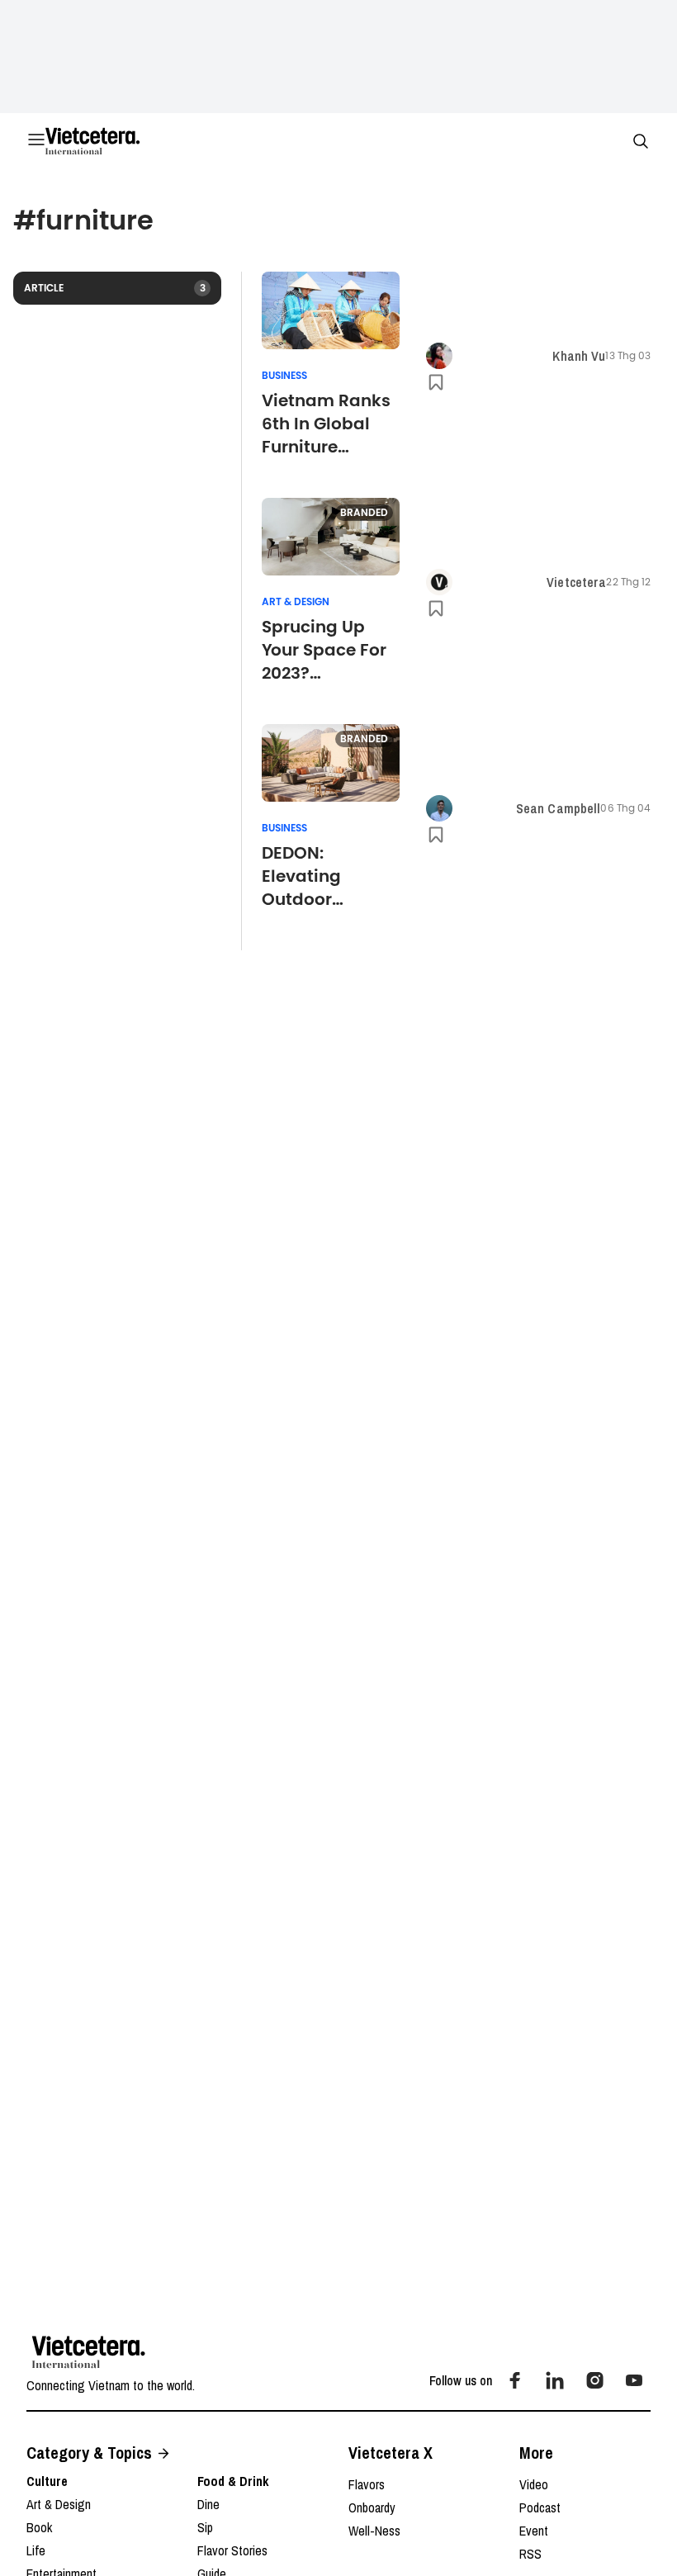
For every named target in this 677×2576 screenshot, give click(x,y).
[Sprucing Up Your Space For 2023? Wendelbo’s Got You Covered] (331, 537)
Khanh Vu (579, 356)
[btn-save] (436, 382)
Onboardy (372, 2507)
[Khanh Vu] (439, 356)
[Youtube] (634, 2380)
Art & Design (296, 602)
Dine (208, 2504)
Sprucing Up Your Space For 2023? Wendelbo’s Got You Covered (329, 650)
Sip (205, 2527)
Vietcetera (576, 582)
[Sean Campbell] (439, 808)
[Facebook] (515, 2380)
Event (534, 2531)
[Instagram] (594, 2380)
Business (284, 376)
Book (39, 2527)
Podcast (540, 2507)
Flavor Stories (232, 2550)
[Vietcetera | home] (89, 2352)
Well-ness (374, 2531)
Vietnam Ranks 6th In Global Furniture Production (326, 424)
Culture (47, 2481)
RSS (530, 2554)
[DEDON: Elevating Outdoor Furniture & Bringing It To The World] (331, 763)
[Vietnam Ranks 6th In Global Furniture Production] (331, 310)
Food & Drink (233, 2481)
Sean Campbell (559, 808)
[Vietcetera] (439, 582)
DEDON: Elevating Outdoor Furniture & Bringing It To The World (317, 876)
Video (534, 2484)
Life (36, 2550)
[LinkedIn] (555, 2380)
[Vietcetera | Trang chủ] (92, 141)
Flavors (367, 2484)
